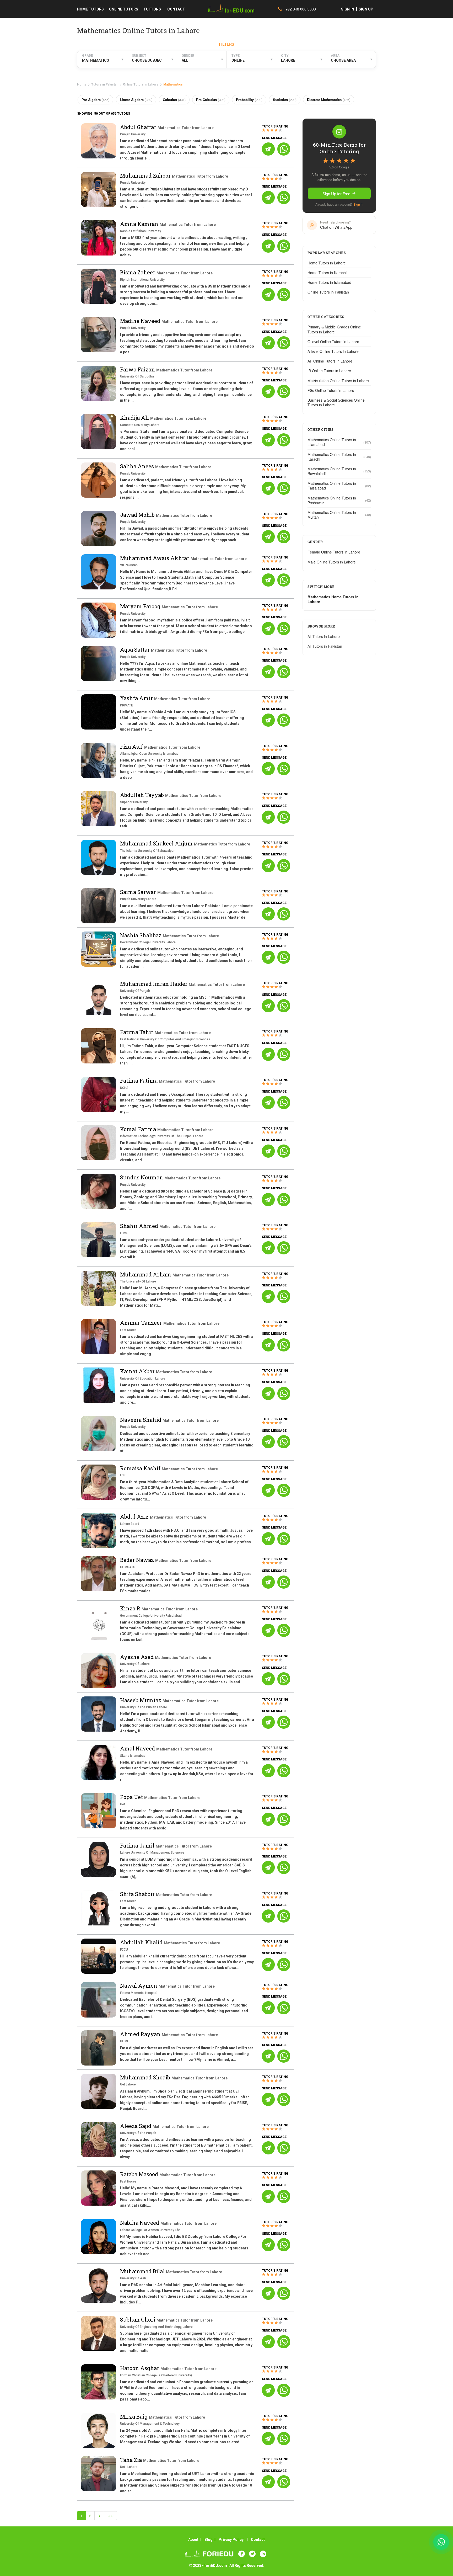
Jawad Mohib (138, 515)
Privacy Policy (231, 2540)
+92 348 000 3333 (300, 9)
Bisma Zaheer (138, 272)
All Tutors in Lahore (324, 636)
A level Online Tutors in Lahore (333, 351)
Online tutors (124, 9)
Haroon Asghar (140, 2368)
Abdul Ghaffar (139, 127)
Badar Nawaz (138, 1560)
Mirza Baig (134, 2417)
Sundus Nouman (142, 1177)
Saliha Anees (138, 466)
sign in (348, 9)
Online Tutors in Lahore (141, 84)
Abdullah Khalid (142, 1942)
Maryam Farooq (141, 606)
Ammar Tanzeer (142, 1323)
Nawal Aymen (139, 1986)
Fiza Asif (132, 747)
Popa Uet (132, 1797)
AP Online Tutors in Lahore (330, 361)
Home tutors (90, 9)
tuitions (152, 9)
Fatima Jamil (138, 1845)
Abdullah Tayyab (143, 795)
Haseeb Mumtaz (141, 1700)
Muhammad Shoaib (146, 2077)
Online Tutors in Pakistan (328, 292)
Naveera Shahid (141, 1420)
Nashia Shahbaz (141, 935)
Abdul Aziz (135, 1516)
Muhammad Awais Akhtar (155, 558)
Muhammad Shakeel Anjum (157, 843)
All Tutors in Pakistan (325, 646)
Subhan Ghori (138, 2319)
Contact (258, 2540)
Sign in (358, 204)
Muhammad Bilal (143, 2271)
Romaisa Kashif (141, 1468)
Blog (209, 2540)
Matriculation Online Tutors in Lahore (338, 381)
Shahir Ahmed (140, 1226)
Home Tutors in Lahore (327, 263)
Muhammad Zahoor (146, 175)
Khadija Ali (135, 418)
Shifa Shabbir (138, 1894)
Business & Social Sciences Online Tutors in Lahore (336, 402)
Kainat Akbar (138, 1371)
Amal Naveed (138, 1748)
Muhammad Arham (146, 1274)
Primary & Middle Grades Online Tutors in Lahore (334, 329)
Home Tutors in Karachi (327, 273)
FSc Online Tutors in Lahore (331, 390)
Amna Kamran (140, 224)
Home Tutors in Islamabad (329, 282)
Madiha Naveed (141, 321)
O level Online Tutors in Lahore (333, 342)
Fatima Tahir (137, 1032)
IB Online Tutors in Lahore (329, 371)
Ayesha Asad (137, 1657)
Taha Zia (132, 2460)
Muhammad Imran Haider (154, 984)
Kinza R (131, 1608)
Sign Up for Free (336, 193)
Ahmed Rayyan (141, 2034)
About (193, 2540)
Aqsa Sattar (136, 650)
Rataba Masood (140, 2174)
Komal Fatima (139, 1129)
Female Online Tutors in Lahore (334, 552)
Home (82, 84)
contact (176, 9)
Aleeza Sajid (136, 2126)
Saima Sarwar (139, 892)
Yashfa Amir (137, 698)
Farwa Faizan (138, 369)
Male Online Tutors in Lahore (332, 562)
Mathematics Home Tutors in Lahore (333, 599)
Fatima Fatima (139, 1081)
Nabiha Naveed (140, 2223)
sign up (366, 9)
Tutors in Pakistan (105, 84)
